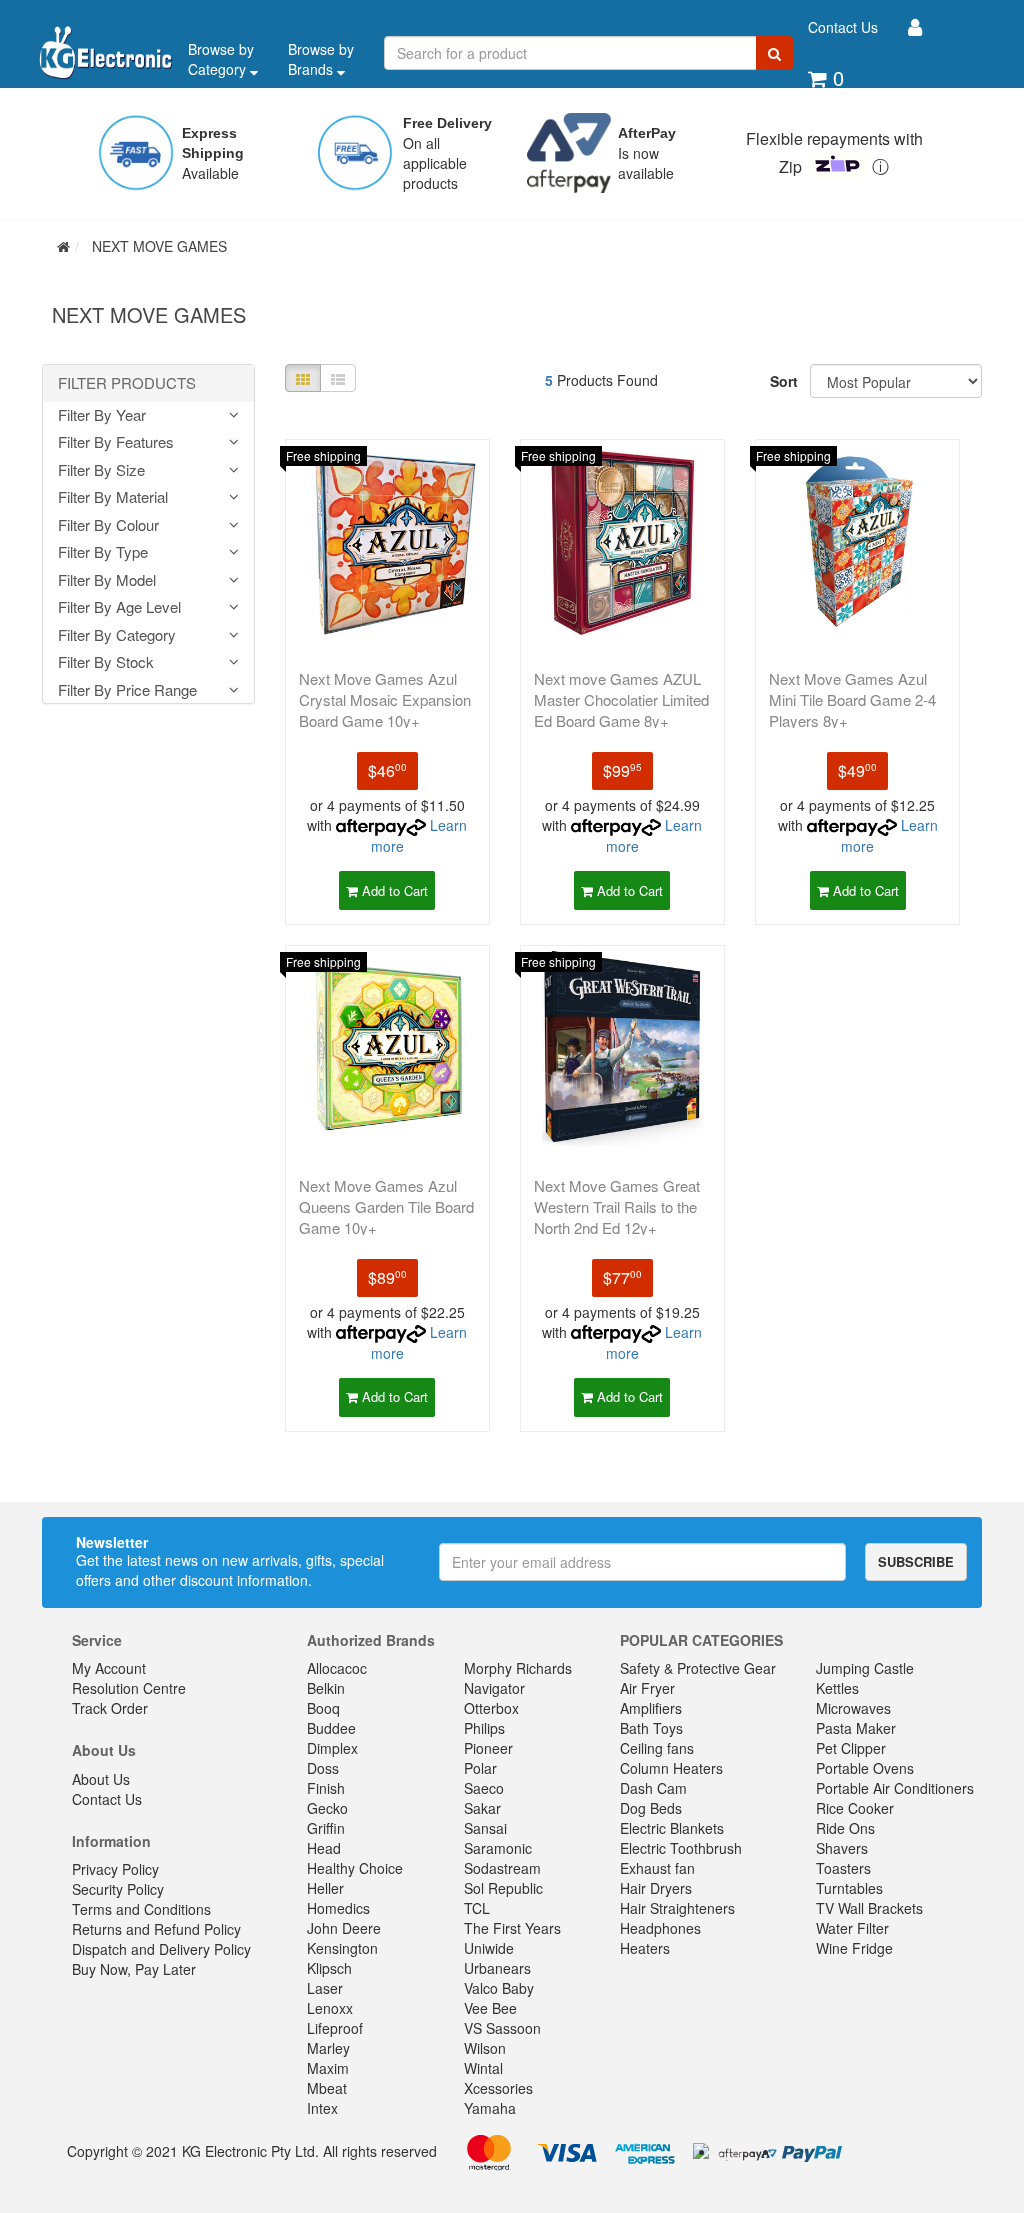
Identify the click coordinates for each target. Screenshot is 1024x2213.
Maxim (328, 2068)
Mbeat (327, 2088)
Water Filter (852, 1928)
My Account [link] (109, 1668)
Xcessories (498, 2088)
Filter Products (127, 383)
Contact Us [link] (107, 1799)
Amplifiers (651, 1708)
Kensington (342, 1948)
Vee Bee (490, 2008)
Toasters (843, 1868)
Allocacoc (337, 1668)
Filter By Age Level (119, 607)
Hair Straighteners (677, 1908)
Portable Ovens (865, 1768)
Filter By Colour (108, 525)
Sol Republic (503, 1888)
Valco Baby (499, 1988)
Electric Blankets (672, 1828)
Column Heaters (671, 1768)
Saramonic (498, 1848)
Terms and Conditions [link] (141, 1909)
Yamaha (490, 2108)
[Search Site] (774, 53)
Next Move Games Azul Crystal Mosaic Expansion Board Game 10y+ (385, 699)
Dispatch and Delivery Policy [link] (161, 1949)
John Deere (344, 1928)
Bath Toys (651, 1728)
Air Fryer (647, 1688)
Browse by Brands (321, 59)
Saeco (484, 1788)
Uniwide (489, 1948)
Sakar (482, 1808)
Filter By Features (116, 442)
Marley (328, 2048)
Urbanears (497, 1968)
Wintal (483, 2068)
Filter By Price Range (127, 690)
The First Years (512, 1928)
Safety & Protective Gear (698, 1668)
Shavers (842, 1848)
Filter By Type (103, 552)
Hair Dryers (656, 1888)
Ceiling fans (657, 1748)
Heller (325, 1888)
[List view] (338, 378)
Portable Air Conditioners (895, 1788)
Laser (325, 1988)
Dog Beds (651, 1808)
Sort (782, 381)
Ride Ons (845, 1828)
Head (324, 1848)
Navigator (494, 1688)
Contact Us (843, 27)
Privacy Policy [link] (115, 1869)
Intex (322, 2108)
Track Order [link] (110, 1708)
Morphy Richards (518, 1668)
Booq (323, 1708)
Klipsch (329, 1968)
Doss (323, 1768)
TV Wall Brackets (869, 1908)
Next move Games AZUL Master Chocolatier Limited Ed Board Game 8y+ (621, 699)
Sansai (485, 1828)
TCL (477, 1908)
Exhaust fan (657, 1868)
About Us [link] (101, 1779)
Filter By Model (107, 580)
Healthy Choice (355, 1868)
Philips (484, 1728)
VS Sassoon (502, 2028)
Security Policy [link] (118, 1889)
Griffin (326, 1828)
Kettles (837, 1688)
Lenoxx (330, 2008)
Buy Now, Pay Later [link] (134, 1969)
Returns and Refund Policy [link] (156, 1929)
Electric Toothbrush (681, 1848)
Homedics (338, 1908)
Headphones (660, 1928)
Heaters (645, 1948)
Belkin (326, 1688)
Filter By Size (101, 470)
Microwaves (853, 1708)
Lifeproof (335, 2028)
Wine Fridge (854, 1948)
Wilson (485, 2048)
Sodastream (502, 1868)
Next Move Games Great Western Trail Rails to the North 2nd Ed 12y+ (617, 1206)
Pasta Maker (856, 1728)
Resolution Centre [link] (129, 1688)
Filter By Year (102, 415)
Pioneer (488, 1748)
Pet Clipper (851, 1748)
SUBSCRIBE (916, 1561)
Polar (480, 1768)
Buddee (331, 1728)
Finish (326, 1788)
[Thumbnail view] (303, 378)
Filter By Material (113, 497)
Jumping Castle (865, 1668)
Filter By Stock (106, 662)
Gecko (327, 1808)
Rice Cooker (855, 1808)
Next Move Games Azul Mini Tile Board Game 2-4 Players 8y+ (852, 699)
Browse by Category (221, 59)
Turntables (849, 1888)
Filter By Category (117, 635)
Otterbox (491, 1708)
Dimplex (332, 1748)
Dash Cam (653, 1788)
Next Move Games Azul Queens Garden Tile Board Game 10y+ (386, 1206)
